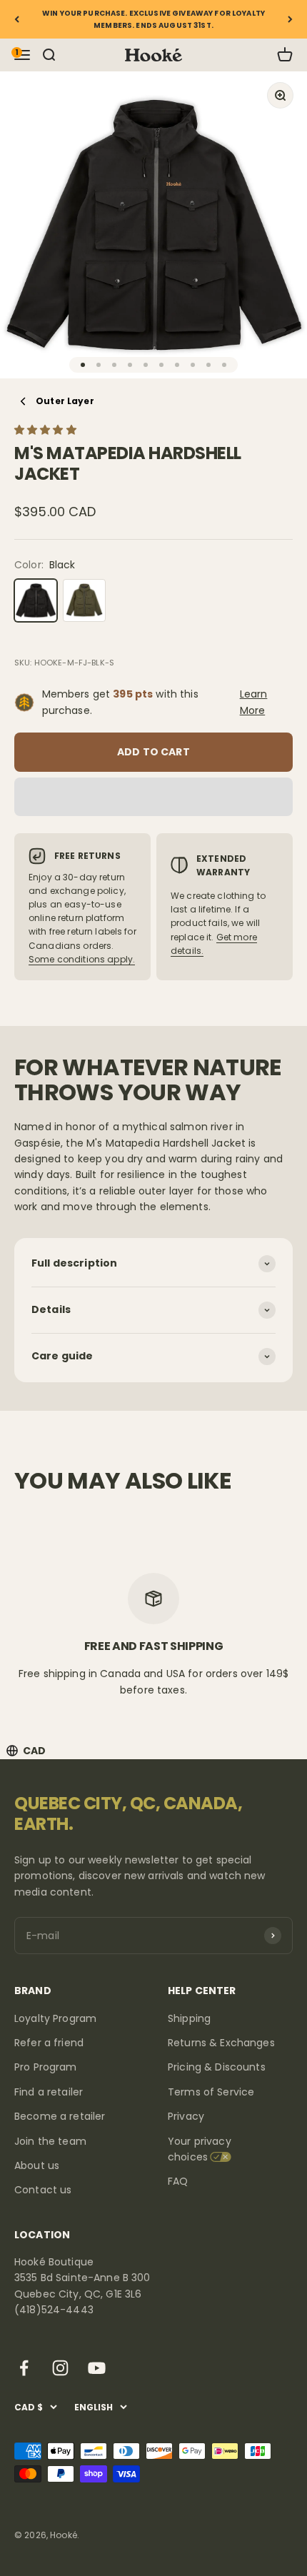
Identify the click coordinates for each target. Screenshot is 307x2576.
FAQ (178, 2181)
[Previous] (17, 19)
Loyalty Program (55, 2018)
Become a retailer (60, 2116)
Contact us (43, 2190)
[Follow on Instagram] (60, 2368)
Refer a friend (49, 2043)
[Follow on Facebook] (24, 2368)
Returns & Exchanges (221, 2043)
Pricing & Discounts (217, 2067)
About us (37, 2165)
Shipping (189, 2018)
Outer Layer (65, 401)
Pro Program (46, 2067)
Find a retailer (49, 2092)
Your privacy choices (200, 2149)
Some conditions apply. (82, 959)
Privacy (186, 2116)
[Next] (290, 19)
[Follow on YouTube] (97, 2368)
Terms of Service (211, 2092)
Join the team (50, 2141)
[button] (47, 430)
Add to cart (153, 752)
